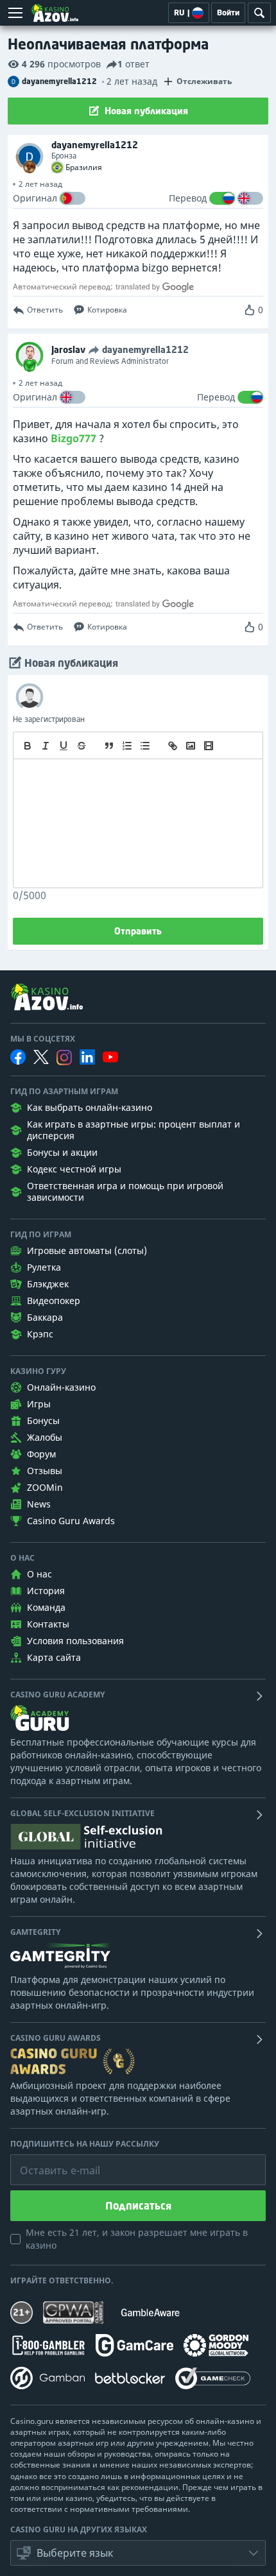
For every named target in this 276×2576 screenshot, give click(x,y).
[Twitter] (41, 1057)
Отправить (138, 931)
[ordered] (127, 746)
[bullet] (145, 746)
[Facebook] (18, 1057)
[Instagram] (64, 1057)
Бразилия (84, 167)
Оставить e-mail (50, 2161)
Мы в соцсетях (43, 1039)
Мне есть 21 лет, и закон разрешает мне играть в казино (137, 2239)
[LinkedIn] (87, 1057)
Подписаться (138, 2206)
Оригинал (35, 198)
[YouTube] (110, 1057)
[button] (138, 2553)
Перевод (188, 198)
